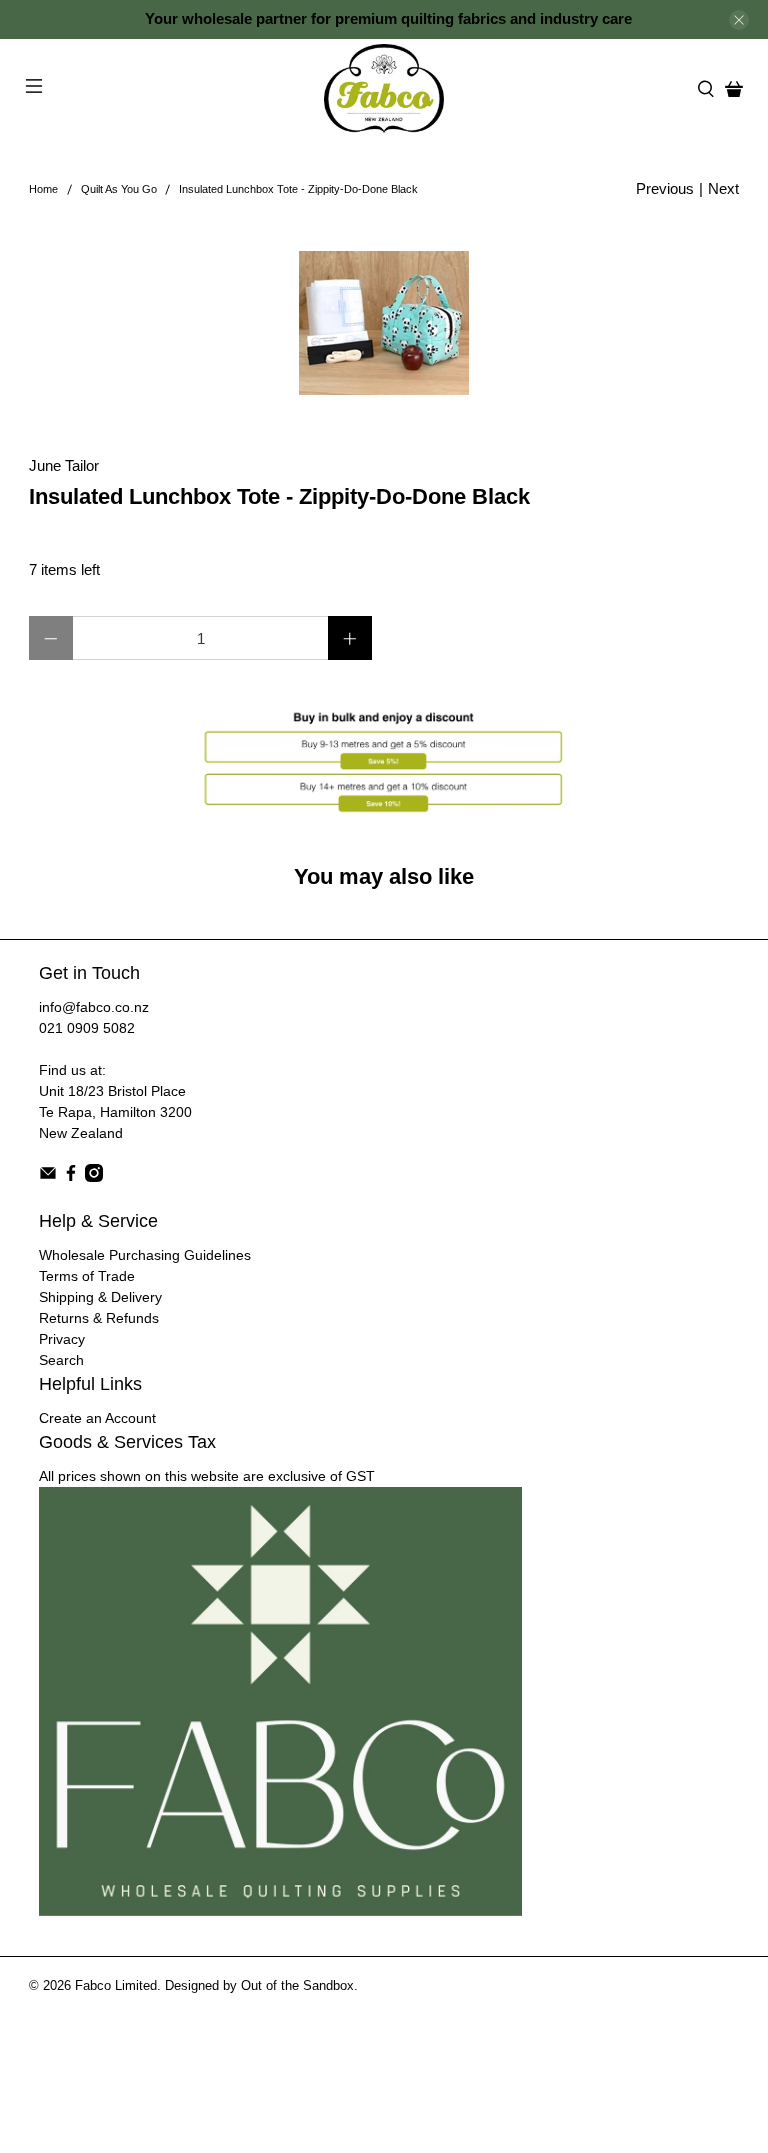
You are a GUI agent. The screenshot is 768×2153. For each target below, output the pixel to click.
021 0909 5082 (87, 1028)
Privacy (62, 1339)
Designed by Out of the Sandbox (259, 1986)
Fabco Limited (116, 1986)
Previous (665, 188)
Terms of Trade (87, 1276)
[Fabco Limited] (384, 88)
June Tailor (64, 465)
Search (61, 1360)
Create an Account (97, 1418)
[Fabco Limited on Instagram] (94, 1177)
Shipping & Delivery (100, 1297)
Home (43, 189)
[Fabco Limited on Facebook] (71, 1177)
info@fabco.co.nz (94, 1007)
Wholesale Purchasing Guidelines (145, 1255)
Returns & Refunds (99, 1318)
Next (723, 188)
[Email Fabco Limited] (48, 1177)
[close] (739, 20)
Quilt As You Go (119, 189)
